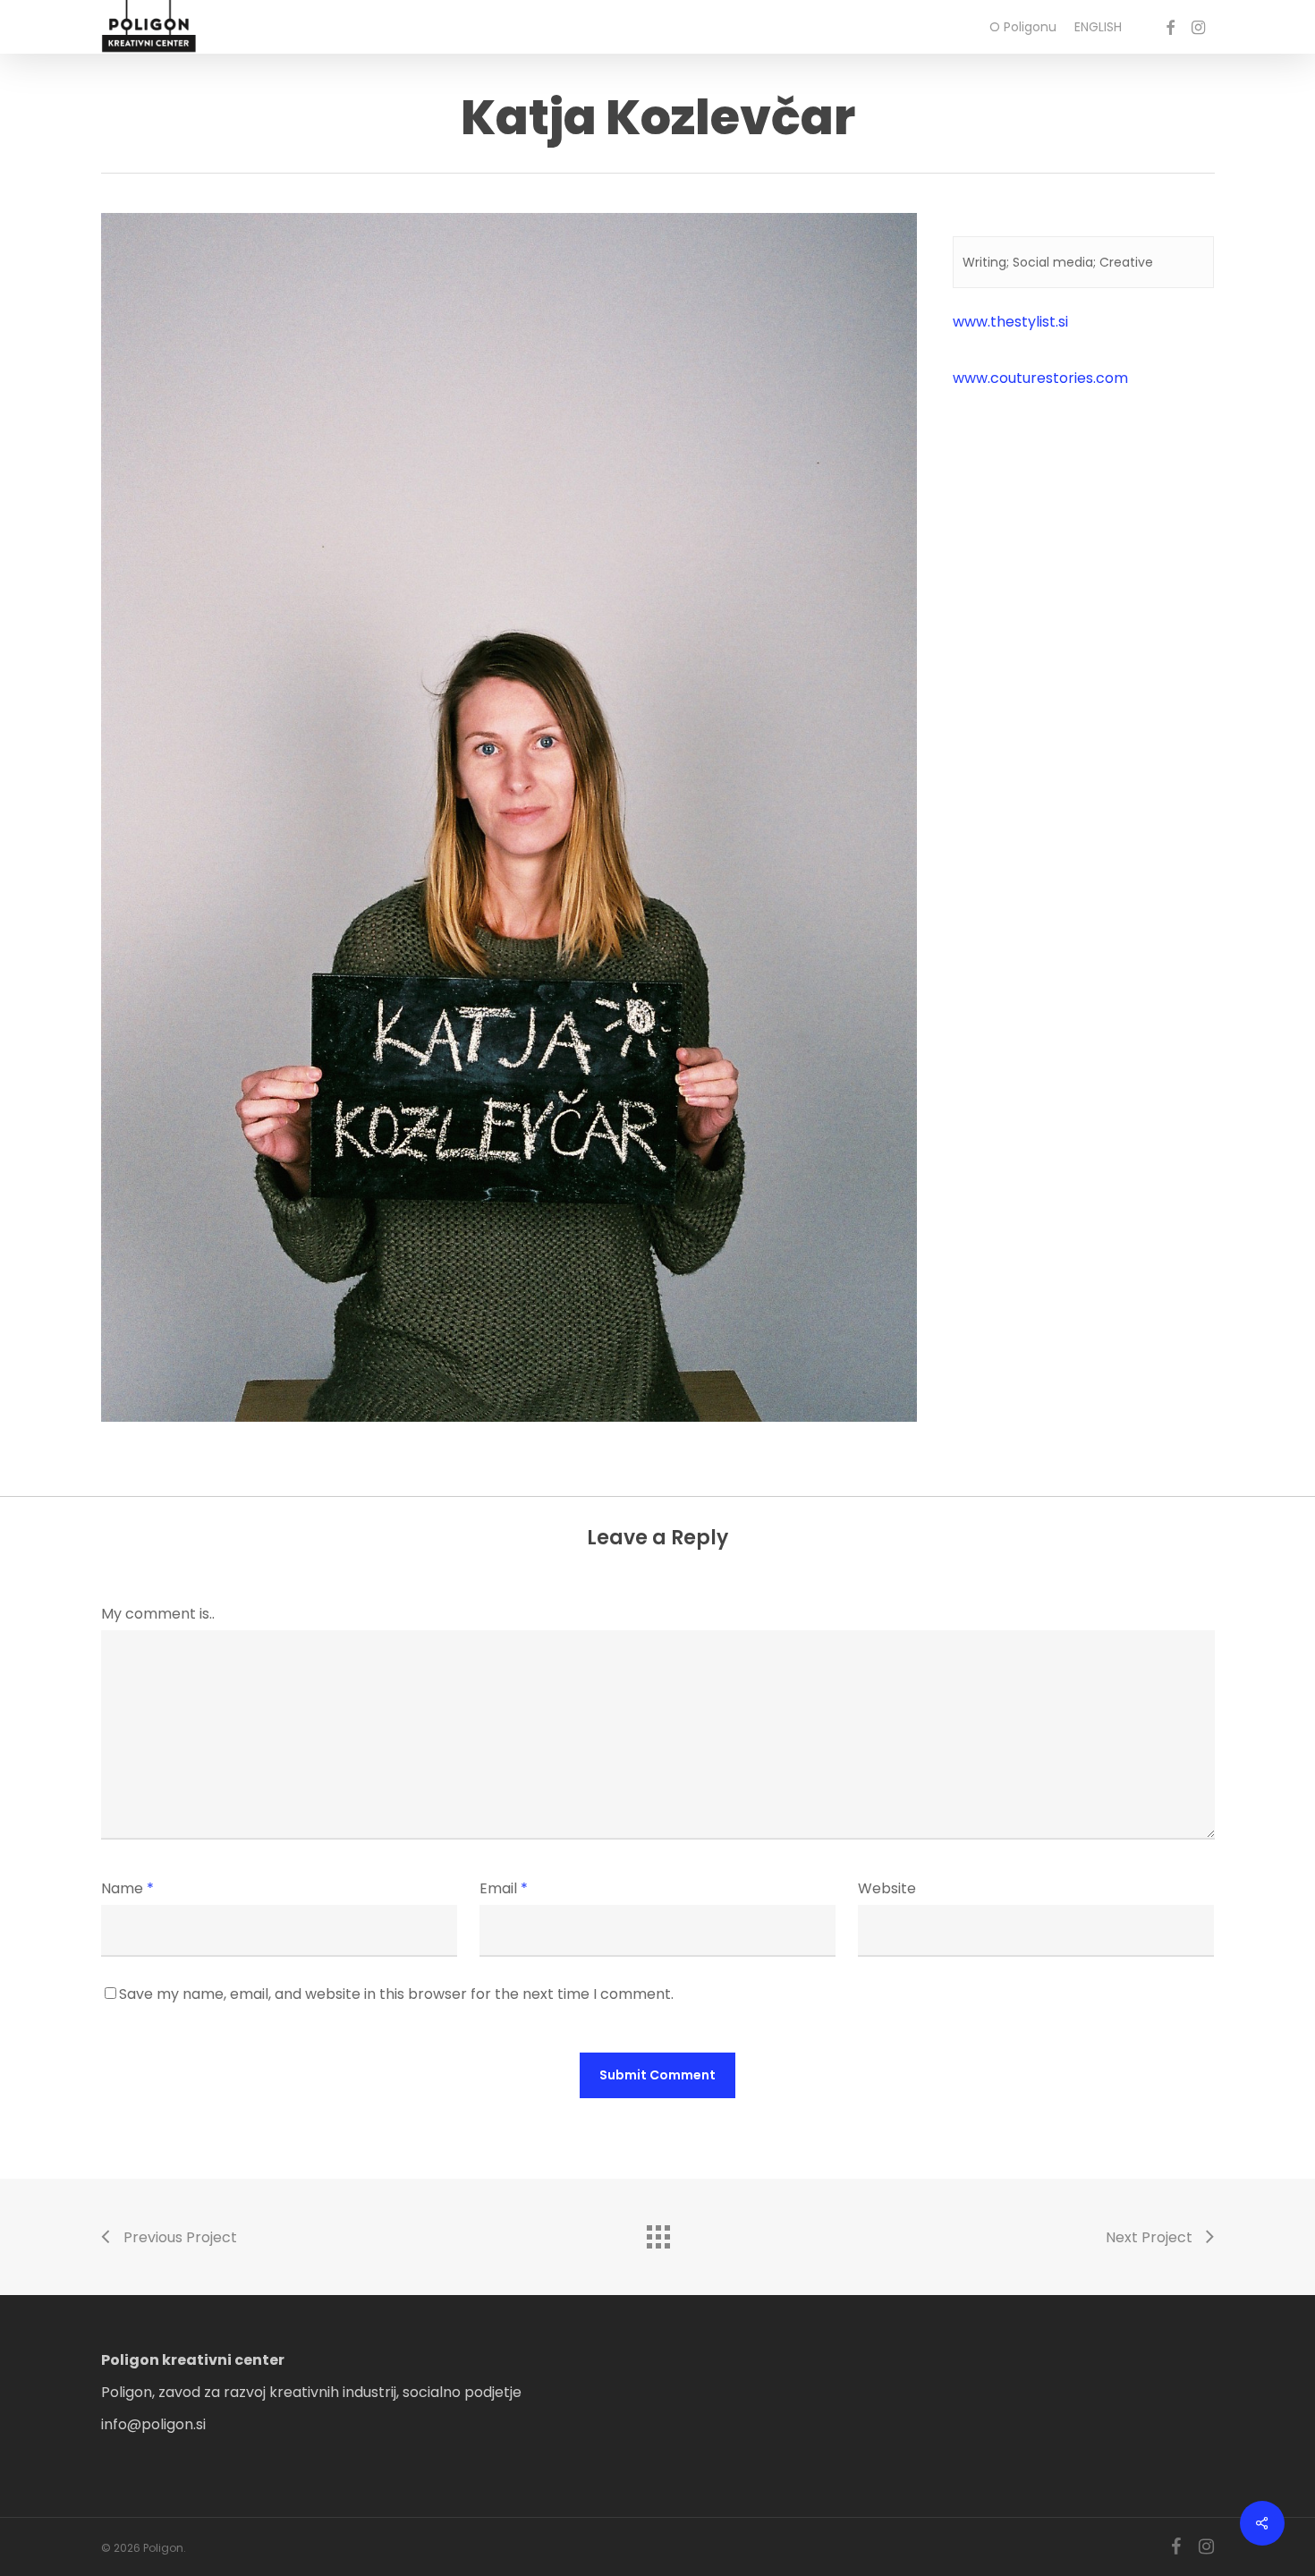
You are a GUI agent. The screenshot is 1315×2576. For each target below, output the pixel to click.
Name (127, 1888)
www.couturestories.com (1040, 378)
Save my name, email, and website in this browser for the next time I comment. (396, 1994)
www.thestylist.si (1010, 322)
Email (504, 1888)
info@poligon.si (153, 2424)
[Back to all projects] (657, 2232)
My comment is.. (158, 1614)
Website (887, 1888)
